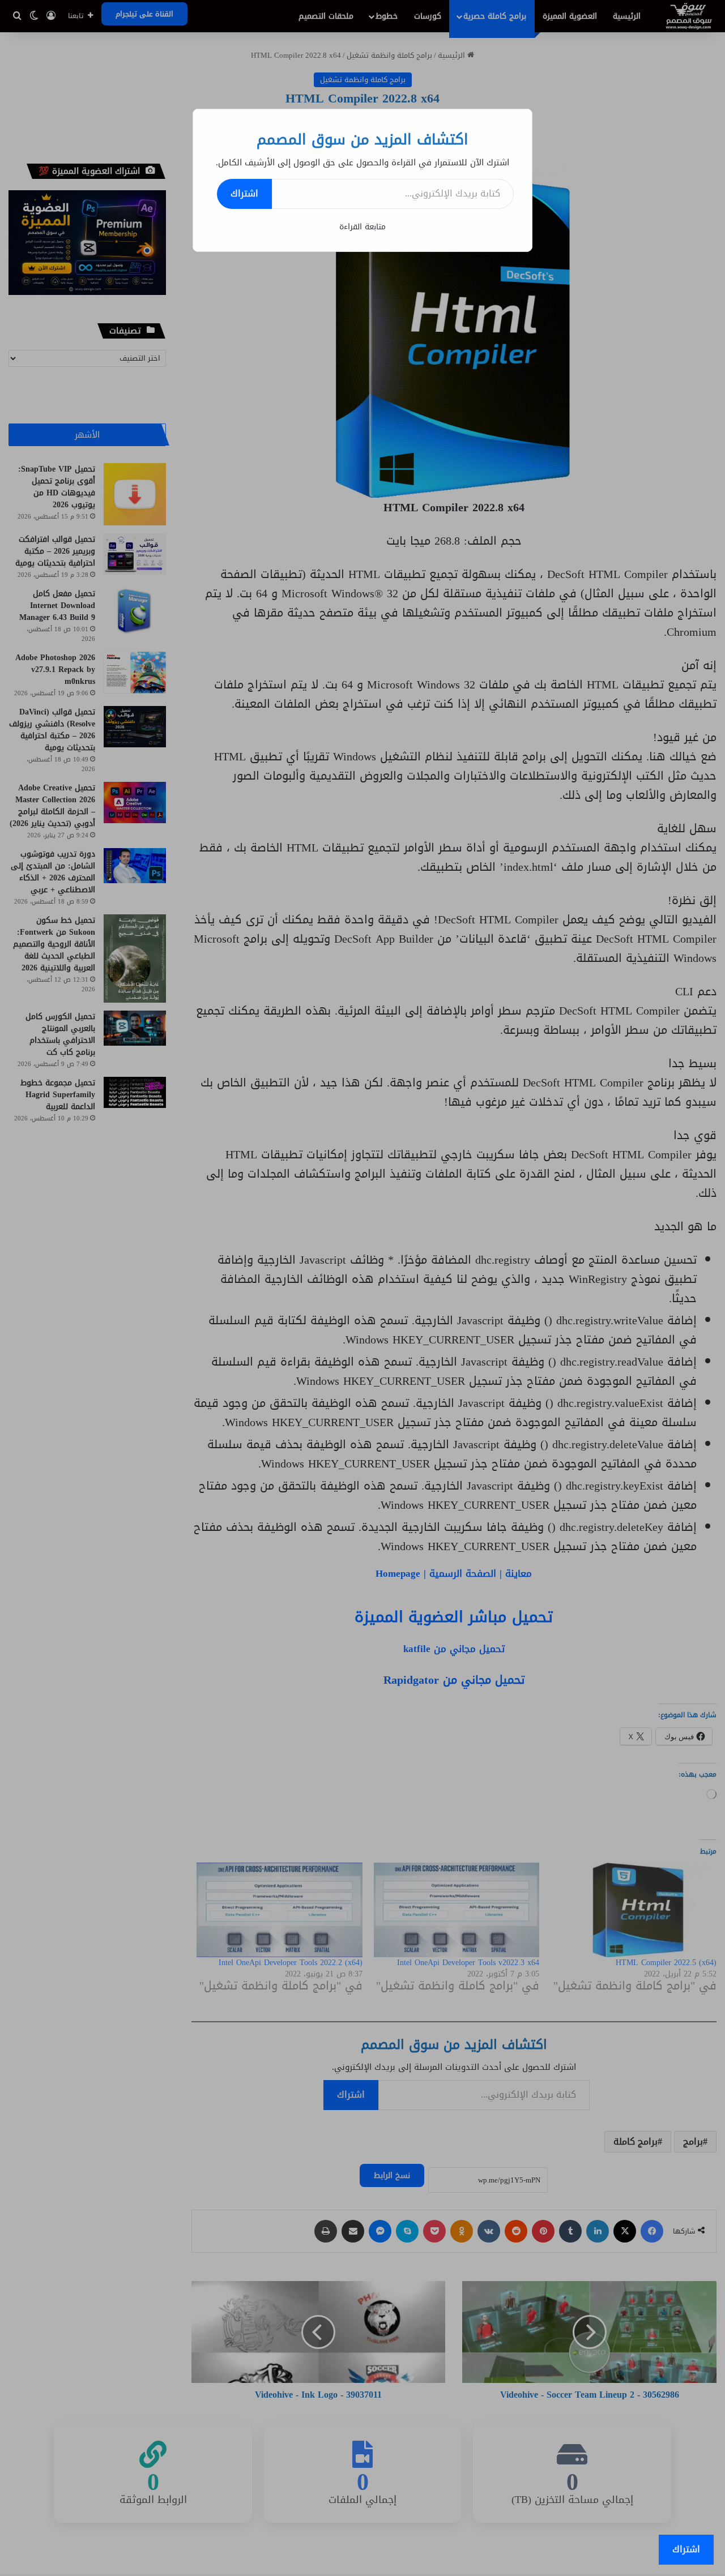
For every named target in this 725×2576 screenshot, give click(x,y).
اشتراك (244, 193)
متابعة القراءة (362, 227)
